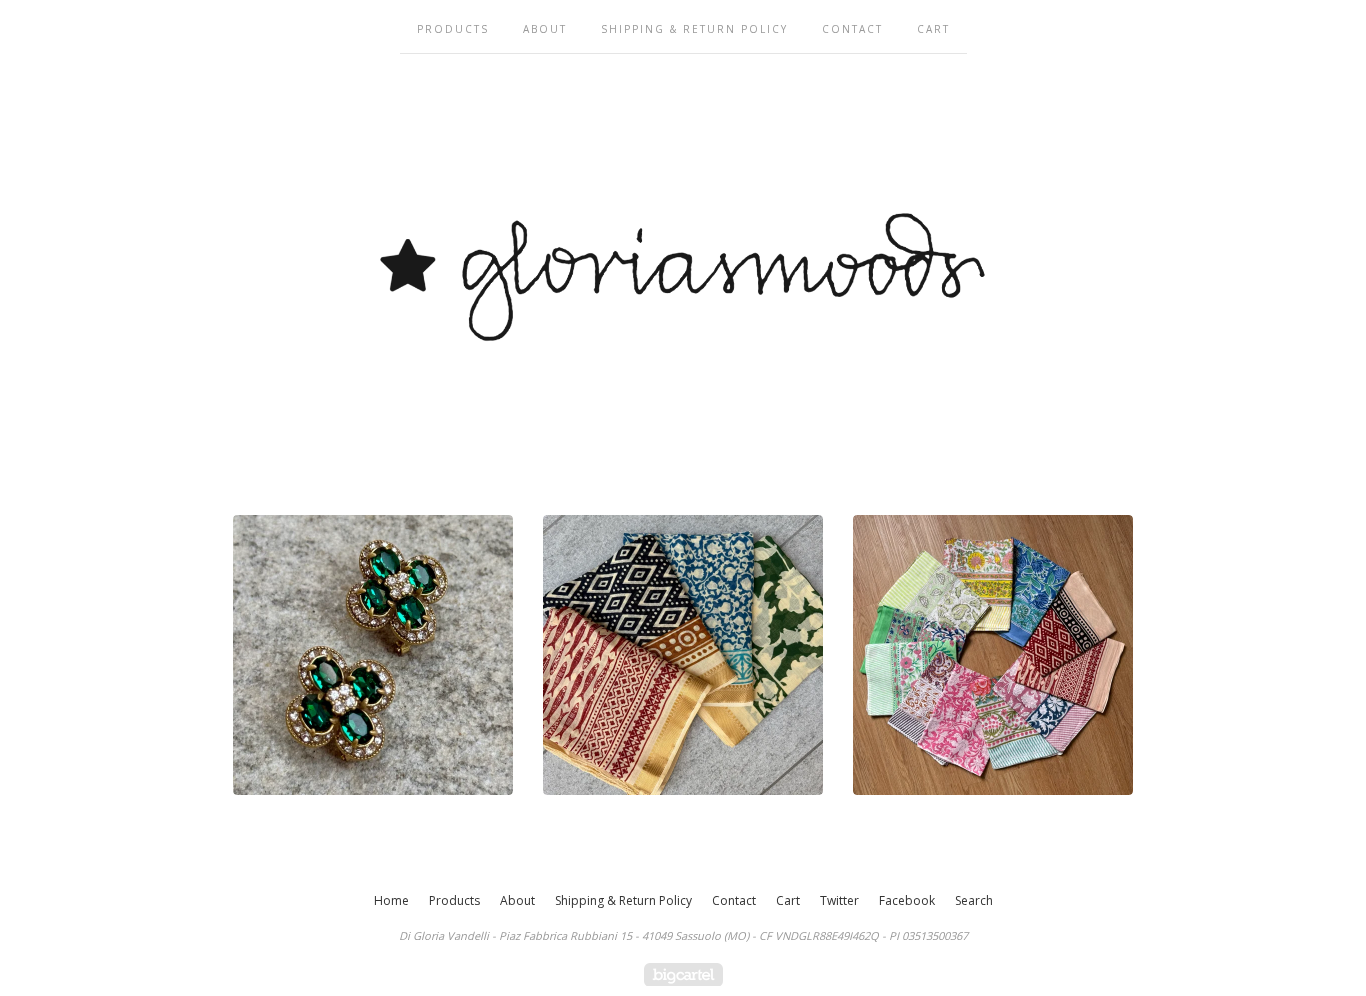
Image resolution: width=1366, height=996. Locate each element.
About (545, 29)
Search (974, 900)
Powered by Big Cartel (683, 974)
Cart (933, 29)
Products (453, 29)
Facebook (907, 900)
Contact (852, 29)
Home (391, 900)
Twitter (839, 900)
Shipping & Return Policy (694, 29)
